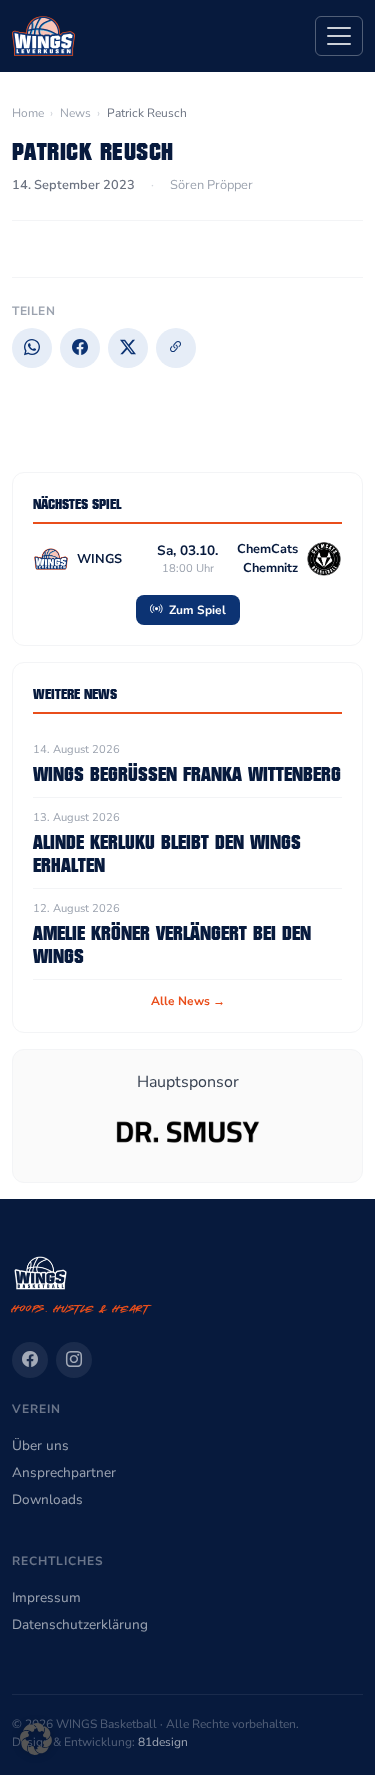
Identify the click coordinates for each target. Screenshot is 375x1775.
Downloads (47, 1499)
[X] (128, 348)
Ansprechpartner (64, 1472)
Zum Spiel (196, 610)
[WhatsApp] (32, 348)
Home (28, 113)
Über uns (40, 1445)
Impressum (46, 1597)
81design (163, 1742)
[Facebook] (80, 348)
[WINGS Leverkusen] (43, 36)
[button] (36, 1739)
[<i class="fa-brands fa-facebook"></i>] (30, 1360)
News (75, 113)
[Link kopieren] (176, 348)
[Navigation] (339, 36)
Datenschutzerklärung (80, 1624)
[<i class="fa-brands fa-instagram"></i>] (74, 1360)
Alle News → (188, 1001)
